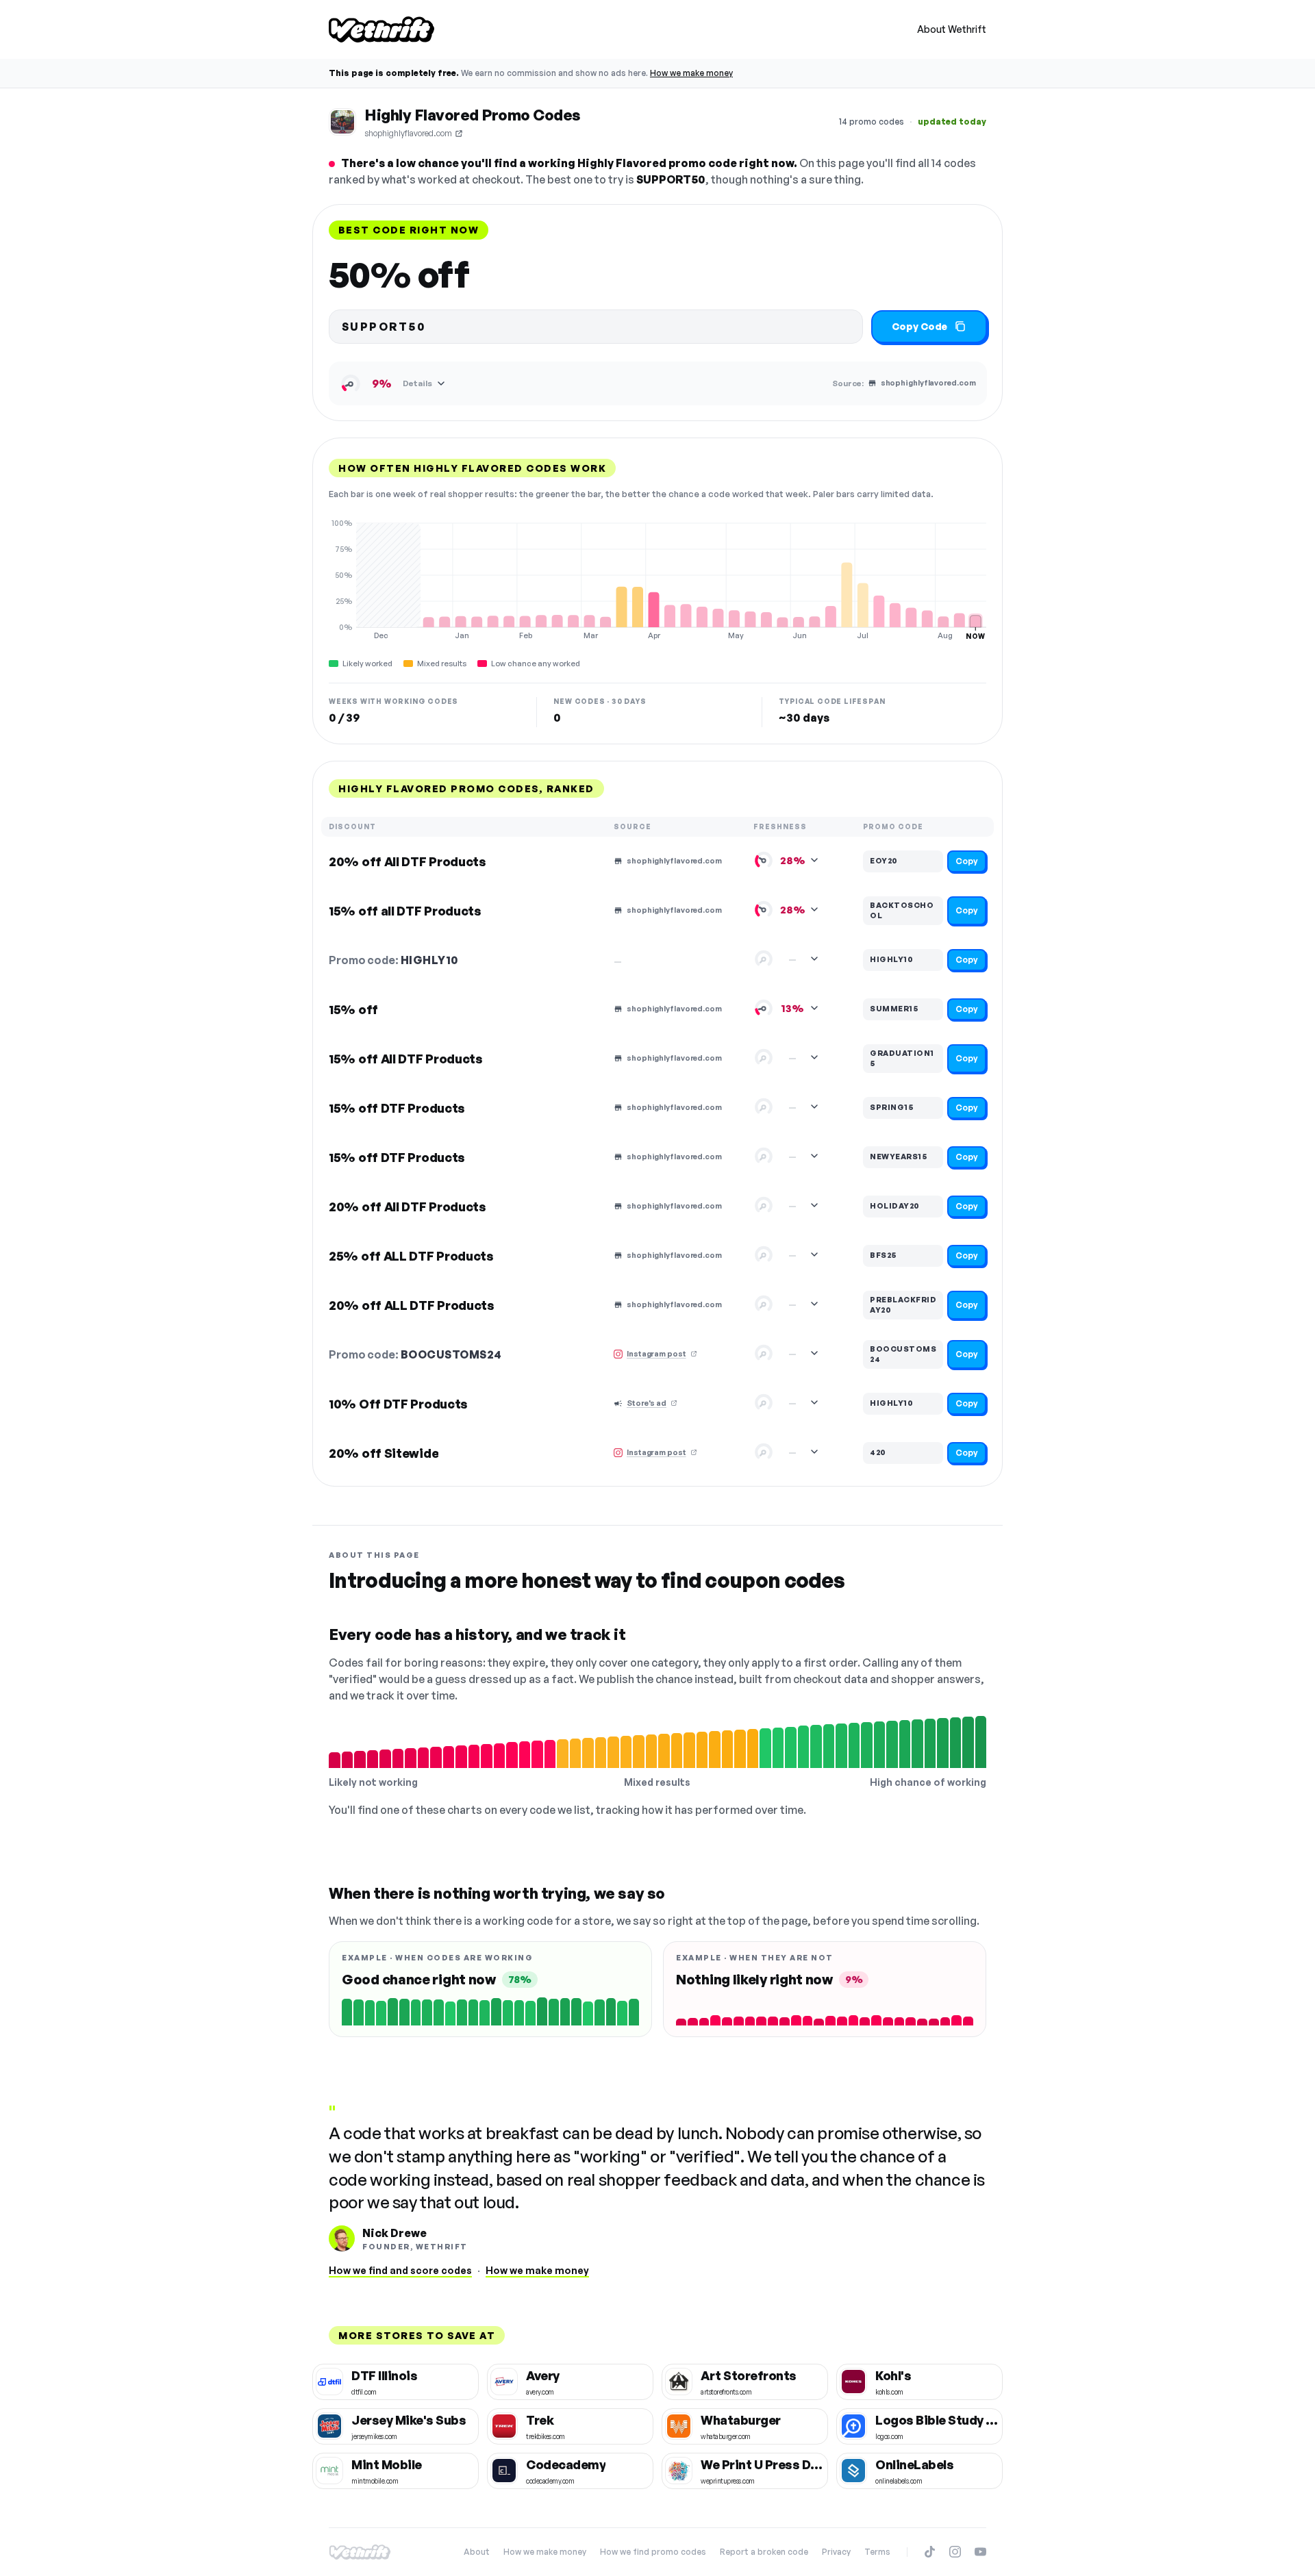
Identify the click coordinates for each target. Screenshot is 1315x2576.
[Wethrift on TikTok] (930, 2552)
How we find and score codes (400, 2270)
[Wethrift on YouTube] (980, 2552)
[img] (657, 579)
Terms (877, 2552)
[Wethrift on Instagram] (955, 2552)
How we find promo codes (653, 2552)
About (477, 2552)
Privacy (836, 2552)
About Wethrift (952, 29)
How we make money (691, 73)
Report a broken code (764, 2552)
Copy (967, 861)
